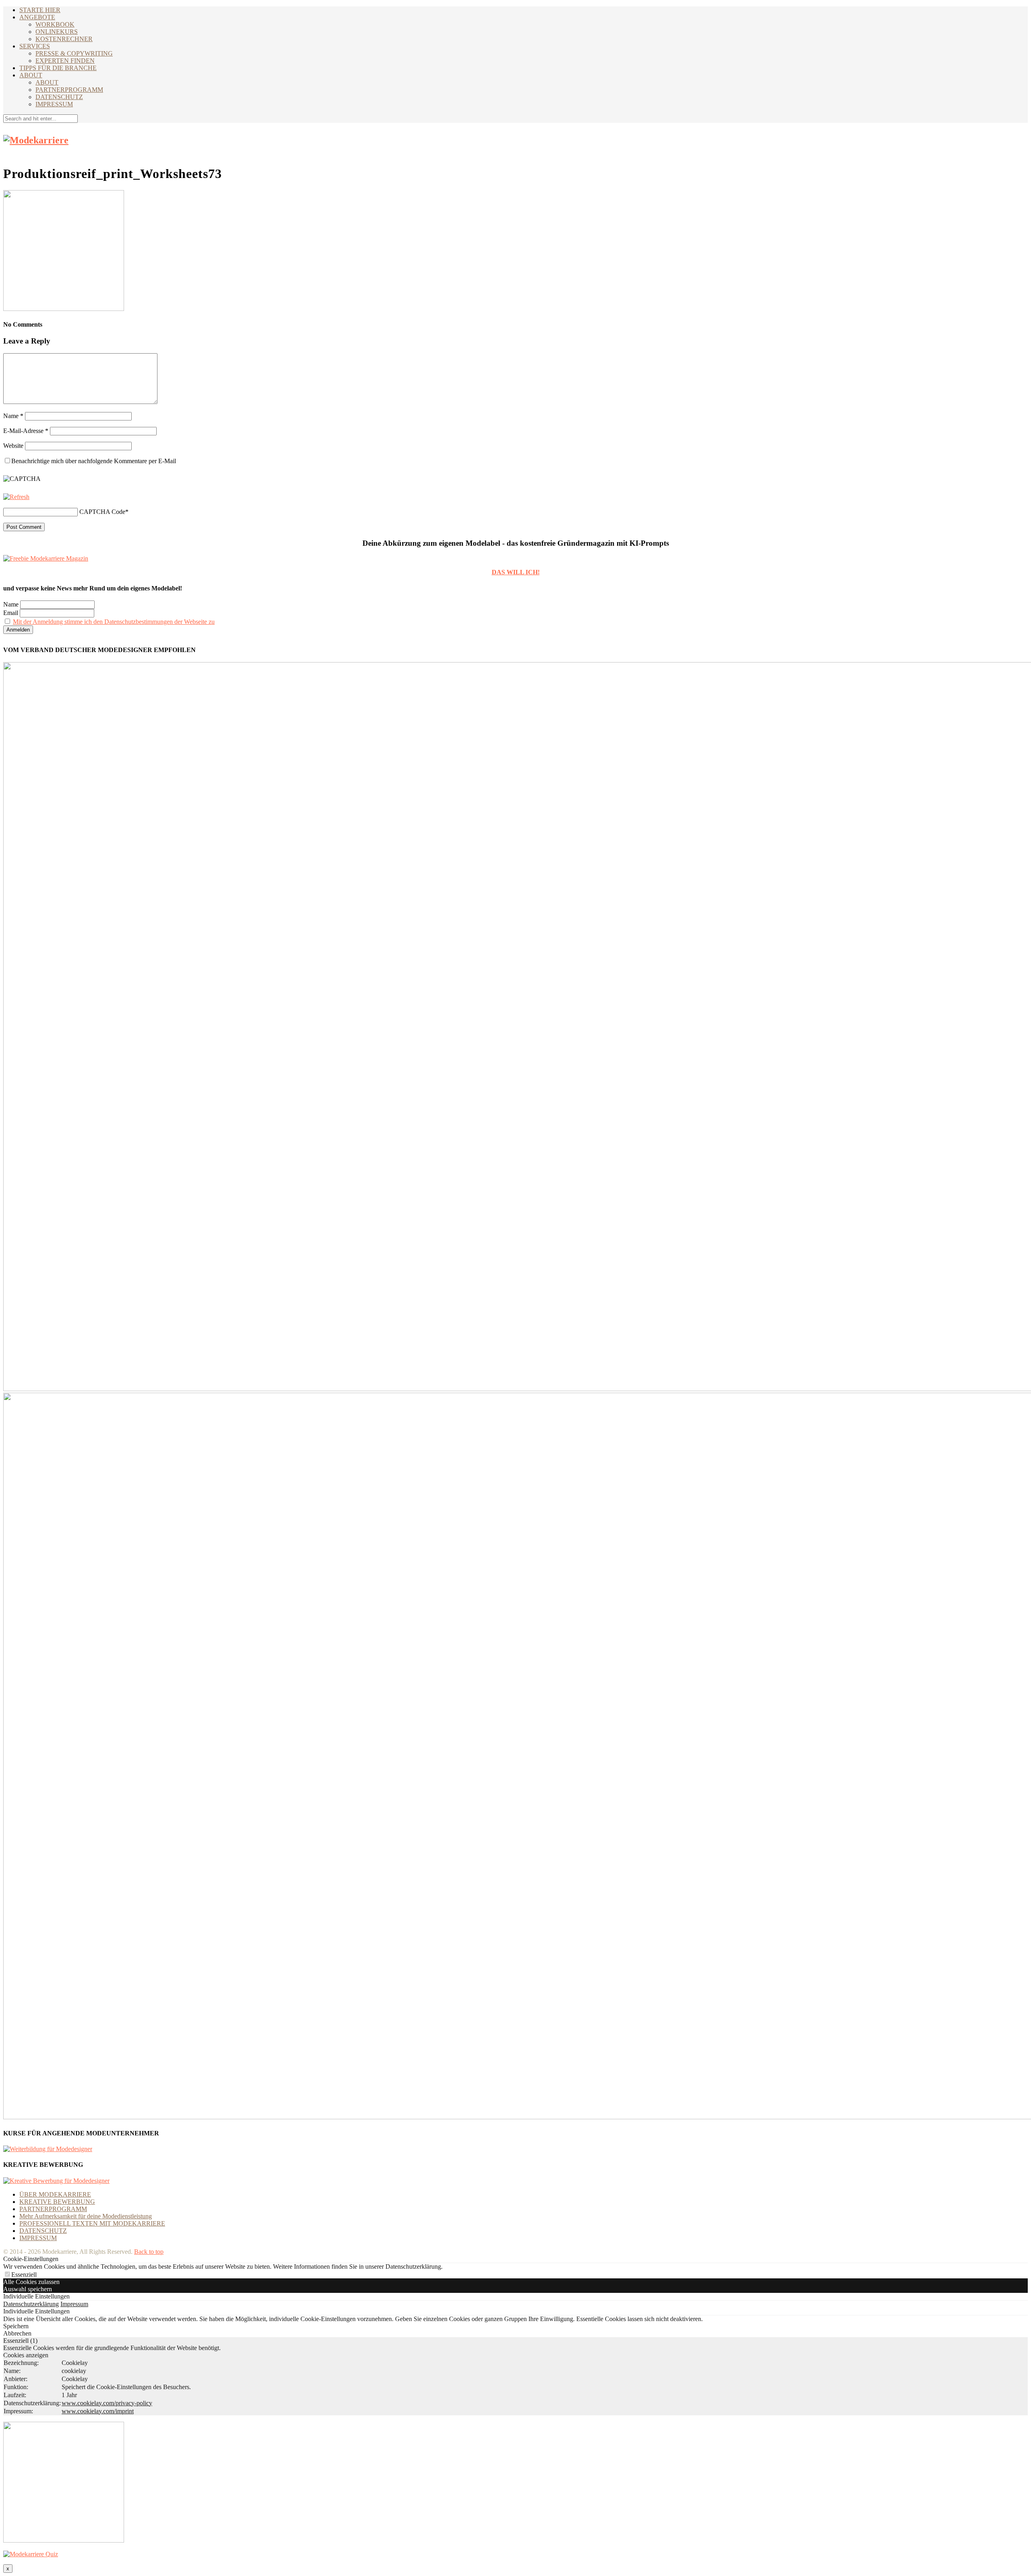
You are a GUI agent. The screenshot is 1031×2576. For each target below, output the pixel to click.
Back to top (149, 2252)
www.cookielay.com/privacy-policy (107, 2403)
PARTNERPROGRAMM (69, 90)
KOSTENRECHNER (64, 39)
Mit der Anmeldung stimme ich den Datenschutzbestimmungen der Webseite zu (114, 622)
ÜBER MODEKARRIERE (55, 2194)
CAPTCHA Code (102, 512)
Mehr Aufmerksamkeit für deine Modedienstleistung (86, 2216)
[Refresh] (16, 497)
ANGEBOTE (37, 17)
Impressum (74, 2304)
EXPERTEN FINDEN (65, 61)
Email (11, 613)
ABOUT (31, 75)
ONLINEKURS (57, 32)
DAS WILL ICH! (516, 572)
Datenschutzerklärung (31, 2304)
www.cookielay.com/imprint (98, 2411)
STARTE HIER (40, 10)
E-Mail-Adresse (26, 431)
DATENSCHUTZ (59, 97)
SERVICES (35, 46)
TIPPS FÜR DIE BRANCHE (58, 68)
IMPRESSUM (54, 104)
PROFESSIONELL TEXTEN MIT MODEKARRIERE (92, 2223)
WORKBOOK (55, 24)
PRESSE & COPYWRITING (74, 53)
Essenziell (24, 2275)
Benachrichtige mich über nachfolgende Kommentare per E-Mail (94, 461)
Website (13, 446)
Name (13, 416)
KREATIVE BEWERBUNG (57, 2202)
